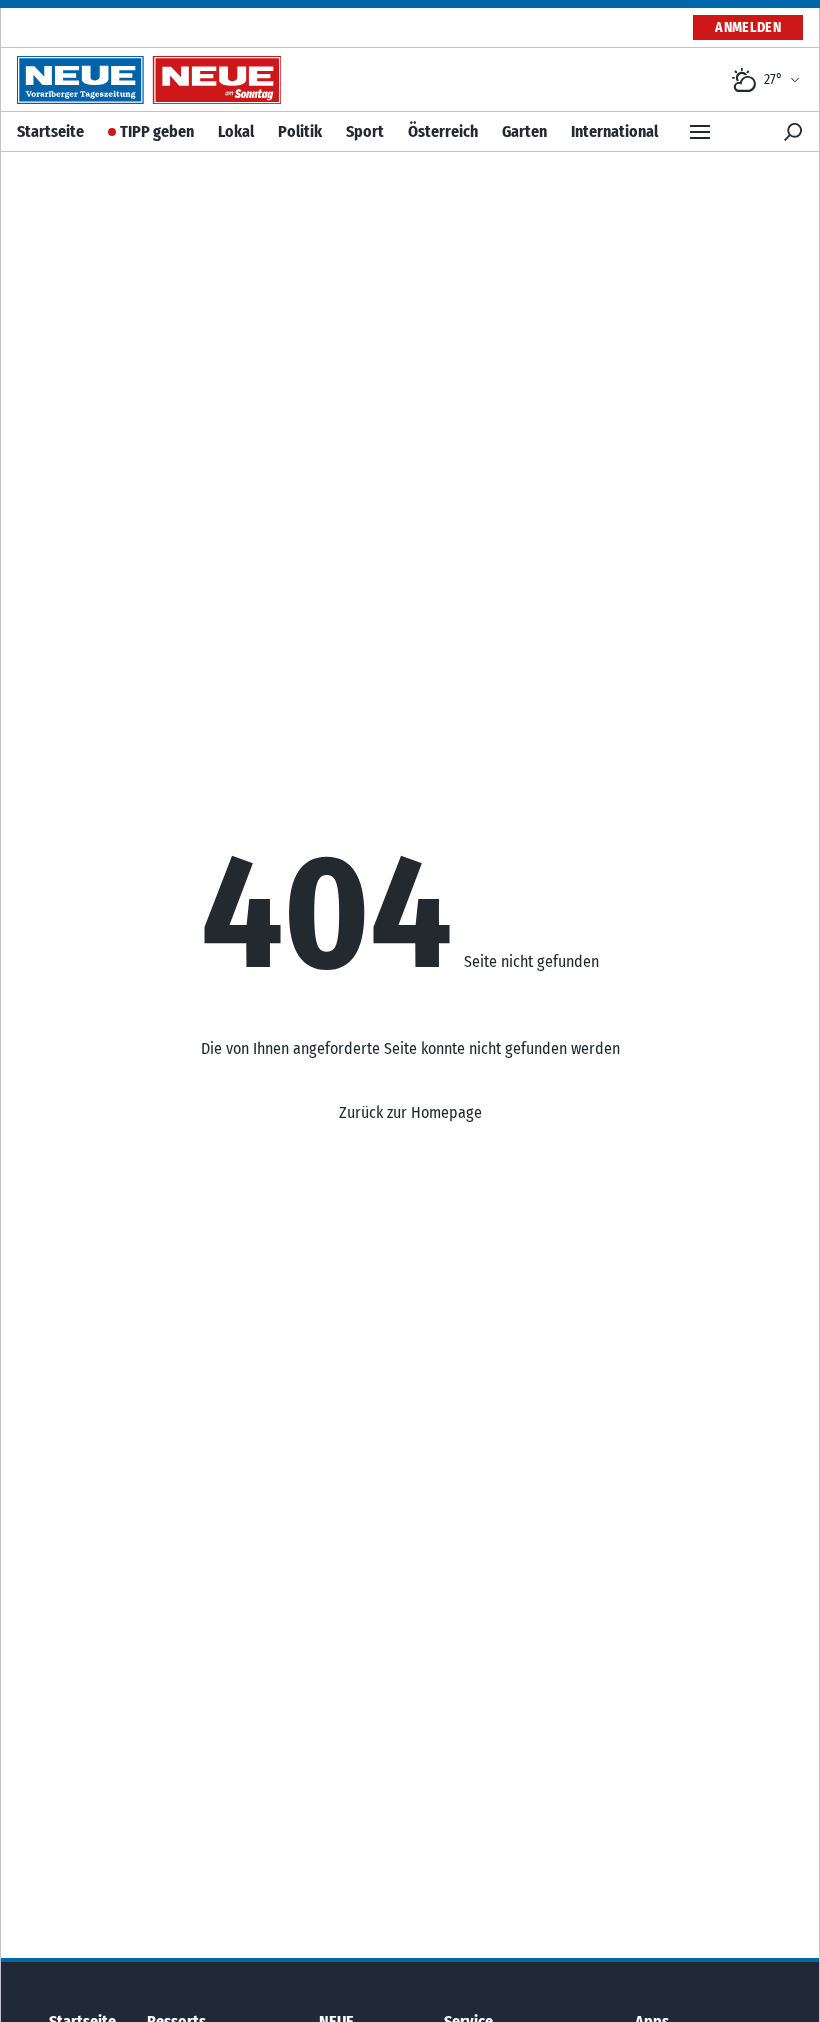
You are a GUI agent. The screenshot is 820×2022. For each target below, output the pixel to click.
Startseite (50, 131)
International (614, 131)
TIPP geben (157, 131)
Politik (300, 131)
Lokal (236, 131)
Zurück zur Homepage (410, 1112)
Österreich (443, 131)
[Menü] (700, 132)
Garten (524, 131)
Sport (365, 131)
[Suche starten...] (793, 132)
